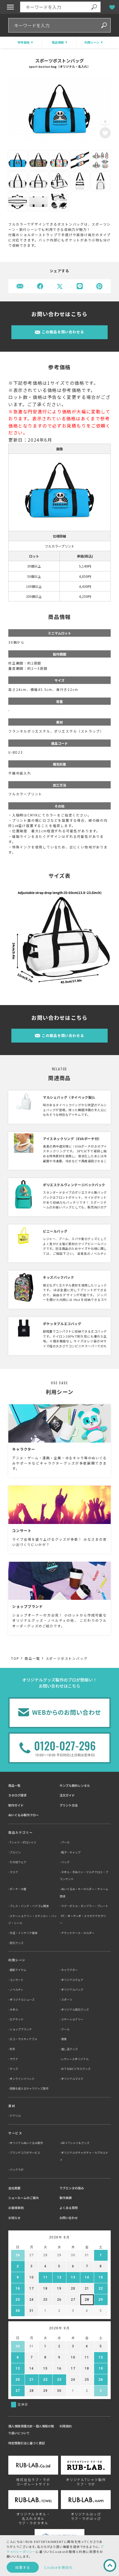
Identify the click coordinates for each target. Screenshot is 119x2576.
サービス (15, 2133)
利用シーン (17, 1960)
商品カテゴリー (20, 1832)
